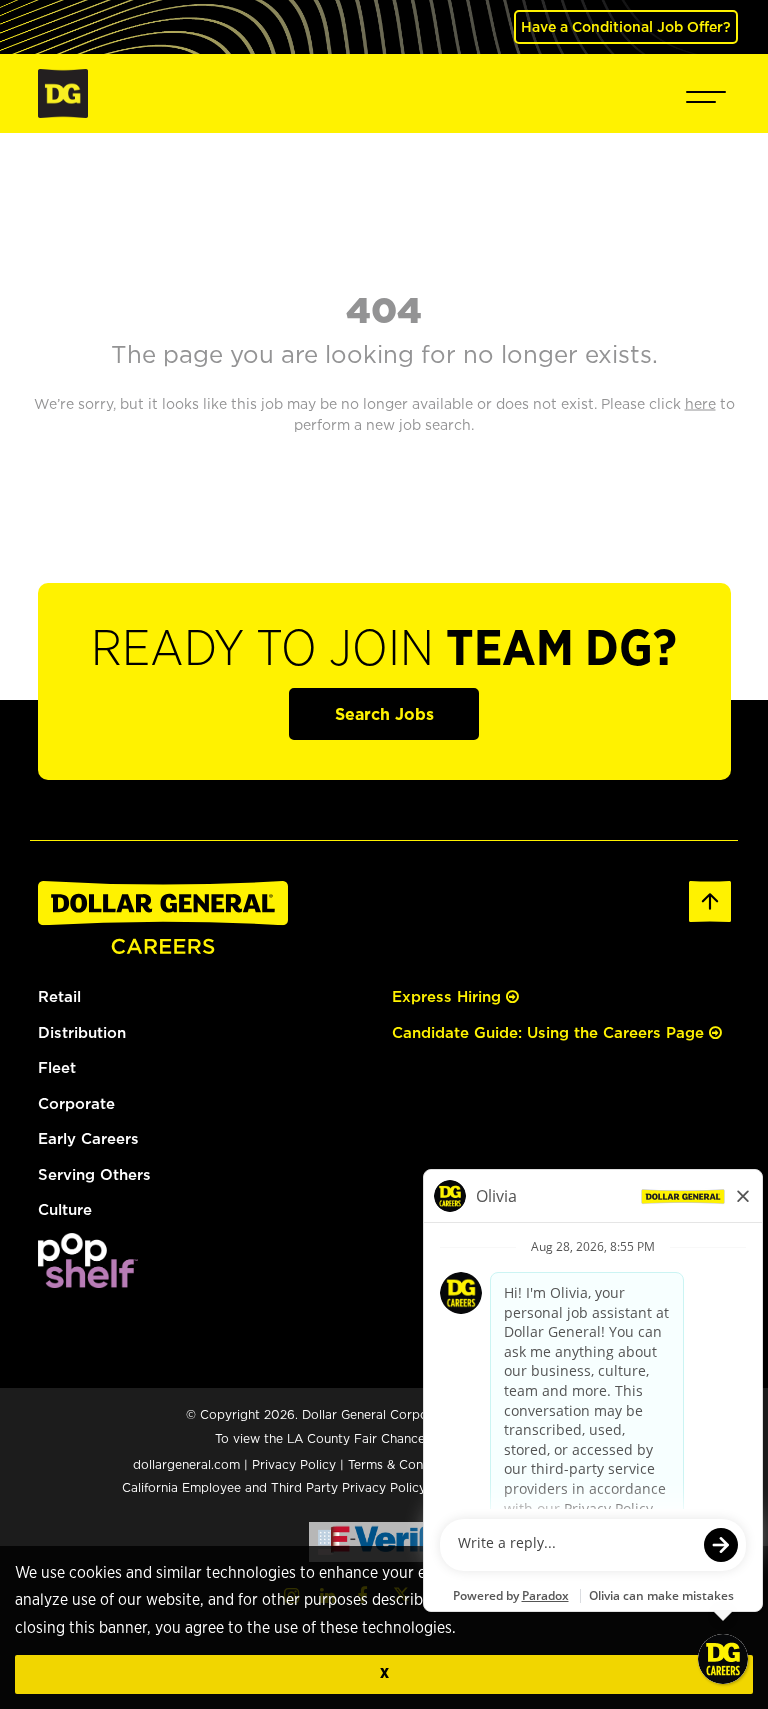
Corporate (76, 1103)
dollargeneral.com (186, 1464)
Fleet (57, 1067)
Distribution (82, 1032)
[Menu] (706, 93)
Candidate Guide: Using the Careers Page (550, 1032)
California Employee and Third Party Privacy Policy (276, 1487)
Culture (65, 1209)
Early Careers (88, 1138)
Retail (59, 996)
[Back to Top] (710, 899)
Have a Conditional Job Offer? (626, 26)
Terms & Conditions (405, 1464)
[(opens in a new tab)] (88, 1258)
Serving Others (94, 1174)
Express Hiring (449, 996)
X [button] (384, 1673)
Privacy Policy (294, 1464)
